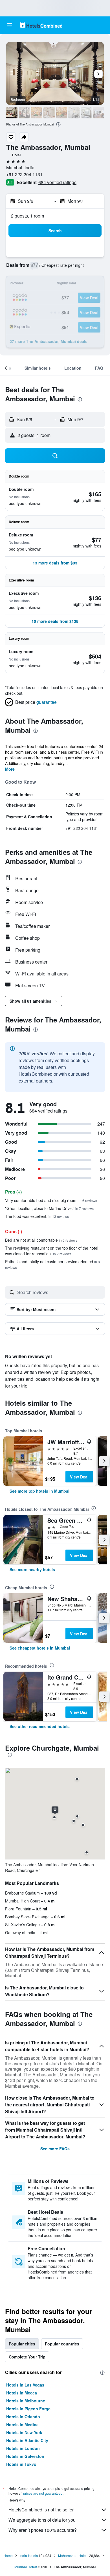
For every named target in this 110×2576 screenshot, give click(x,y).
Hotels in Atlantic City (27, 2440)
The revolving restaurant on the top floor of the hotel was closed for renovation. (52, 1251)
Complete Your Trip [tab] (27, 2357)
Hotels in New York (24, 2432)
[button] (10, 25)
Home (8, 2555)
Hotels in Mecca (22, 2393)
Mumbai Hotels (26, 2567)
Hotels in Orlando (23, 2417)
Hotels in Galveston (25, 2456)
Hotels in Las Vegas (25, 2385)
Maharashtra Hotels (73, 2555)
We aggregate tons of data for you (42, 2520)
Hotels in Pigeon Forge (28, 2409)
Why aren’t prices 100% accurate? (43, 2530)
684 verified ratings (57, 182)
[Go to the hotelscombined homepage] (41, 25)
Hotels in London (23, 2448)
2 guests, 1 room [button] (27, 216)
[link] (39, 1491)
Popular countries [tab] (62, 2344)
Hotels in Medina (22, 2424)
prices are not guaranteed (43, 2493)
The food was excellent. (37, 1216)
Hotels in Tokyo (21, 2464)
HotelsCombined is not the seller (41, 2510)
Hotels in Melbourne (26, 2401)
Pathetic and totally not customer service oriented (52, 1264)
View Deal (79, 1477)
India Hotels (29, 2555)
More (10, 769)
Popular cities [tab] (22, 2344)
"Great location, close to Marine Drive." (49, 1208)
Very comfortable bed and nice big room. (51, 1200)
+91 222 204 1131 (24, 174)
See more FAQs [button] (55, 2149)
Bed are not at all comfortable (41, 1240)
